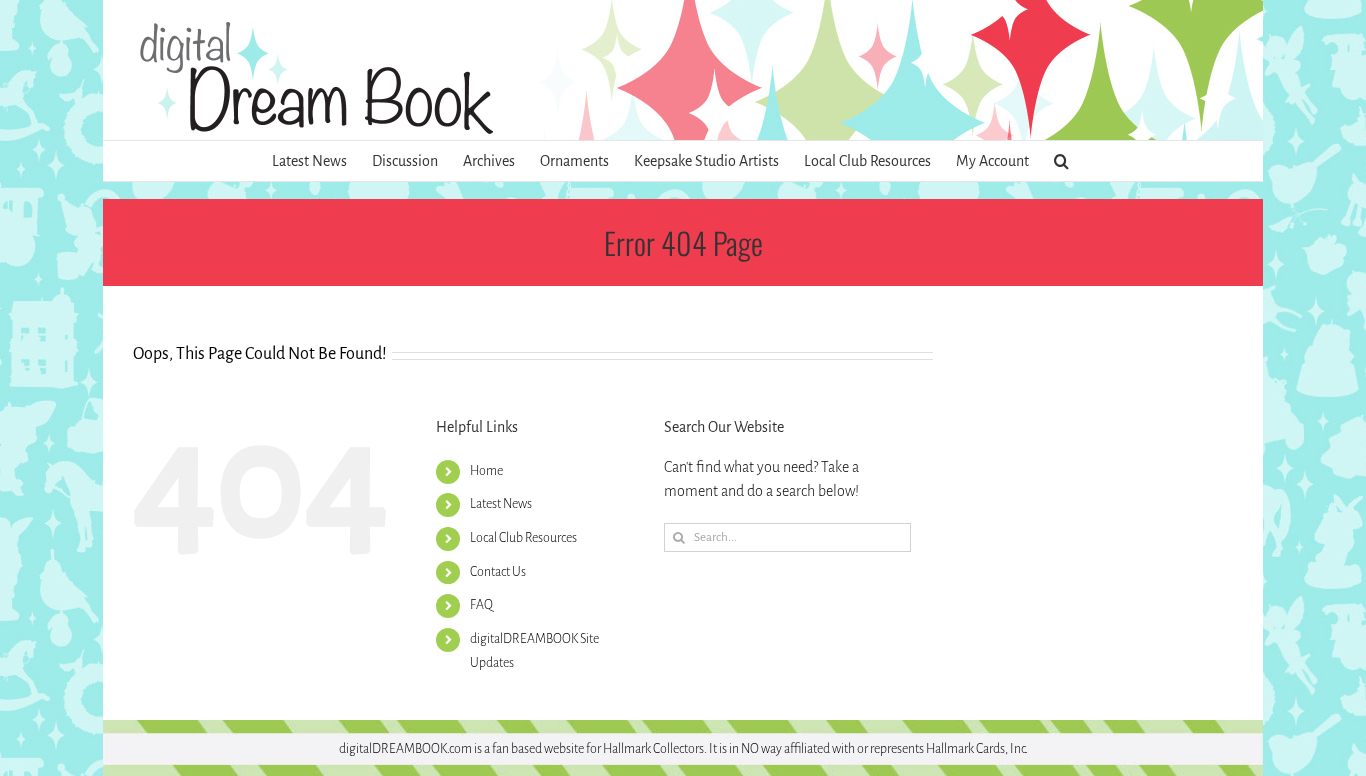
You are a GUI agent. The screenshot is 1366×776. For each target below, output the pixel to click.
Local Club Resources (523, 538)
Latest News (501, 504)
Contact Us (498, 572)
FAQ (481, 605)
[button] (1061, 161)
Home (486, 471)
